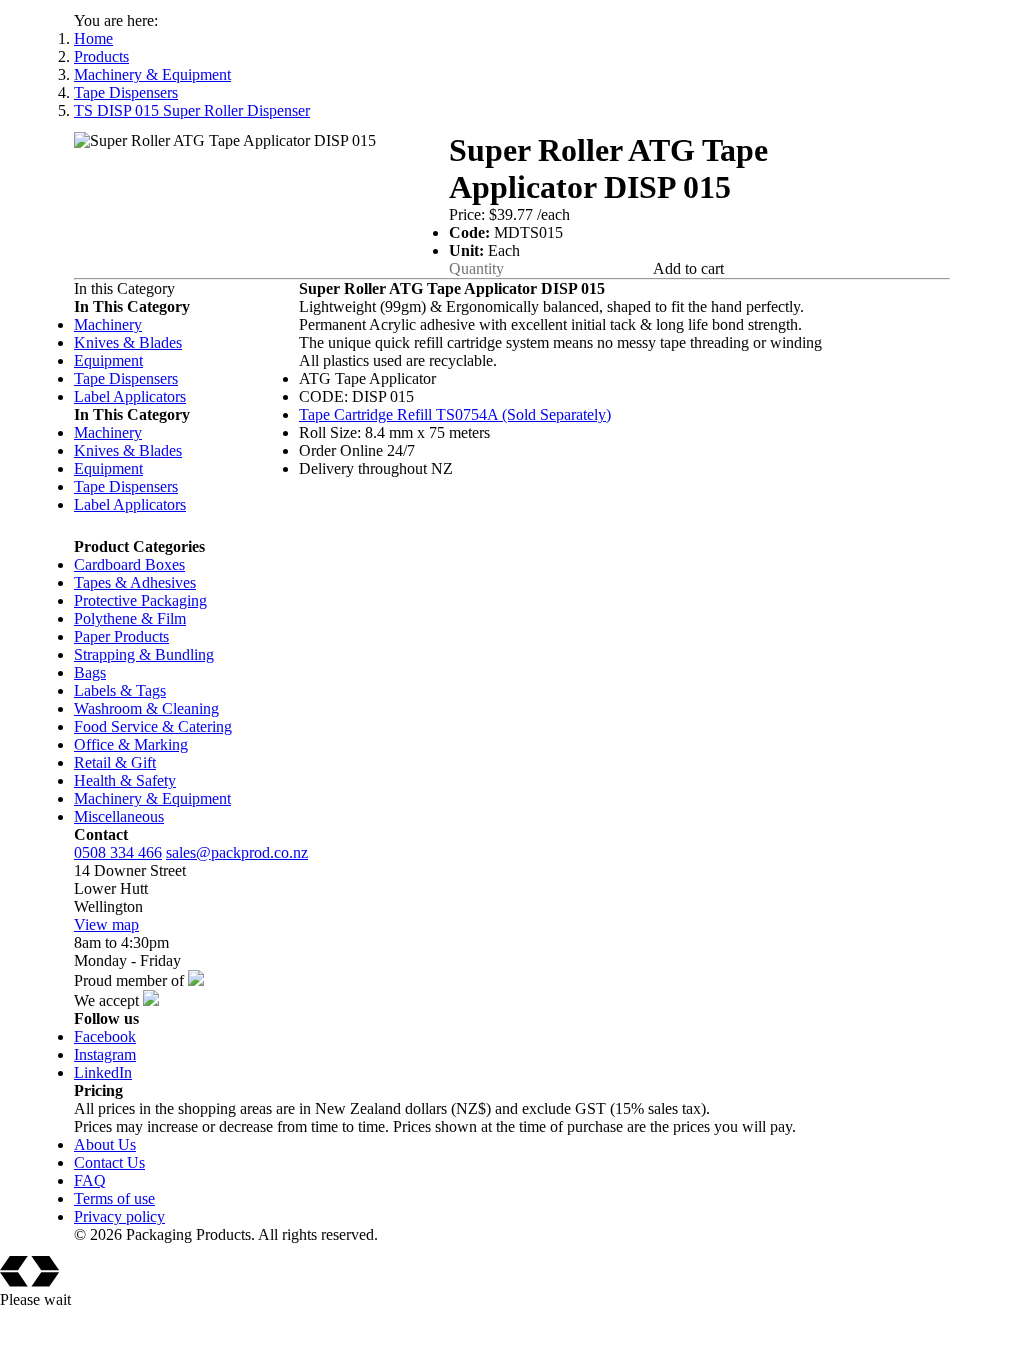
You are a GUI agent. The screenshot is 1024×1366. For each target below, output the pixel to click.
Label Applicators (130, 396)
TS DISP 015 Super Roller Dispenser (192, 110)
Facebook (105, 1036)
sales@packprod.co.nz (237, 852)
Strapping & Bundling (144, 654)
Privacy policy (119, 1216)
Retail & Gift (115, 762)
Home (93, 38)
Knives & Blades (128, 342)
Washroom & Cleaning (146, 708)
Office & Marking (131, 744)
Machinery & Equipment (152, 74)
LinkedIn (103, 1072)
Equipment (108, 360)
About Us (105, 1144)
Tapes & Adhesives (135, 582)
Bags (90, 672)
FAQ (90, 1180)
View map (106, 924)
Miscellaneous (119, 816)
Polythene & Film (130, 618)
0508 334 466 (118, 852)
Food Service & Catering (153, 726)
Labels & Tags (120, 690)
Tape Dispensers (126, 92)
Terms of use (114, 1198)
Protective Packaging (140, 600)
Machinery (108, 324)
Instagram (105, 1054)
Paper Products (121, 636)
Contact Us (109, 1162)
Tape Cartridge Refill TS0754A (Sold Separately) (455, 414)
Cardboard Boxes (129, 564)
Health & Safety (125, 780)
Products (101, 56)
